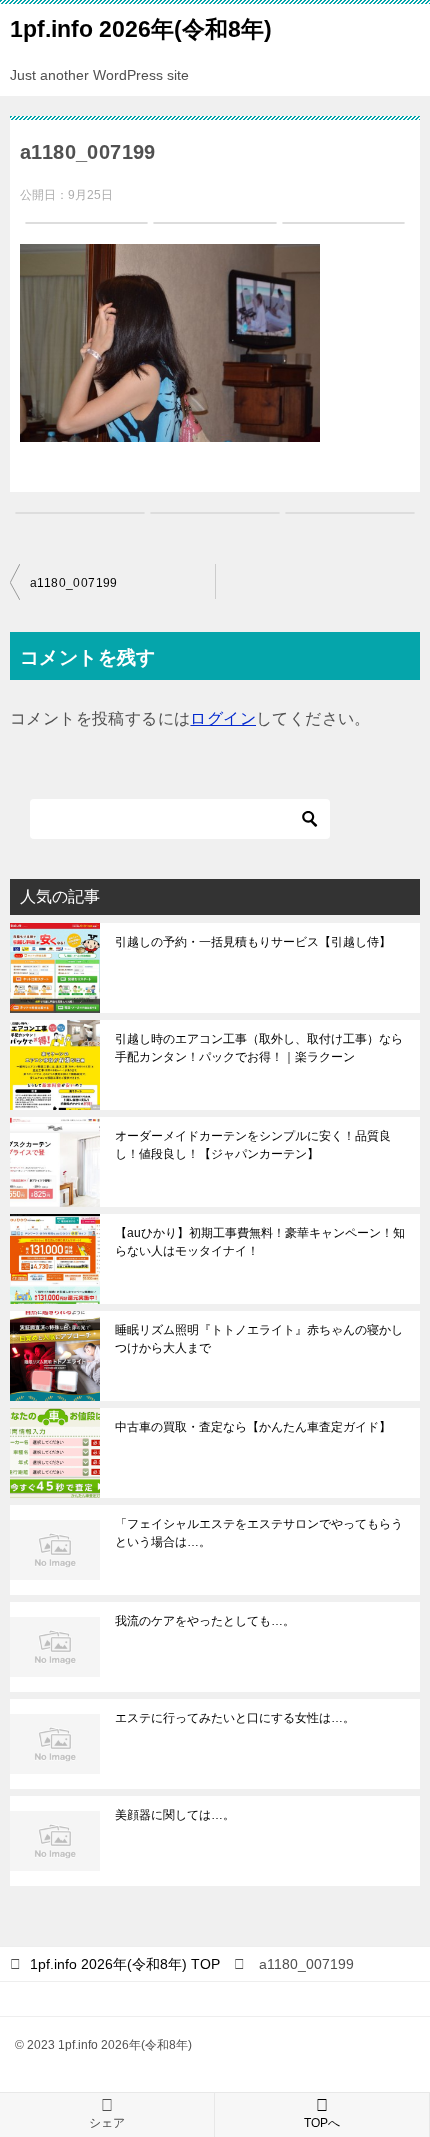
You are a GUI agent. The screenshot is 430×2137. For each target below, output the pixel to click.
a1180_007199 (74, 583)
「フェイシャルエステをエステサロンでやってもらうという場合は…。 (259, 1533)
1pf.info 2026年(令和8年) (141, 29)
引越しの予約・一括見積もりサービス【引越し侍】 (253, 942)
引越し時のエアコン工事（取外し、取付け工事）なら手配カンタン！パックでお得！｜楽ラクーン (259, 1048)
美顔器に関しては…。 (175, 1815)
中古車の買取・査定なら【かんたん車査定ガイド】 (253, 1427)
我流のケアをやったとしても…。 (205, 1621)
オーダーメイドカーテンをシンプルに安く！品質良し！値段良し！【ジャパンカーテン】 (253, 1145)
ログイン (223, 718)
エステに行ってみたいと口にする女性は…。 (235, 1718)
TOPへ (322, 2123)
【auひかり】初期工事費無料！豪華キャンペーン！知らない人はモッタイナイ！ (260, 1242)
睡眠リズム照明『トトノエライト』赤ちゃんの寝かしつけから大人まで (259, 1339)
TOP (125, 1964)
